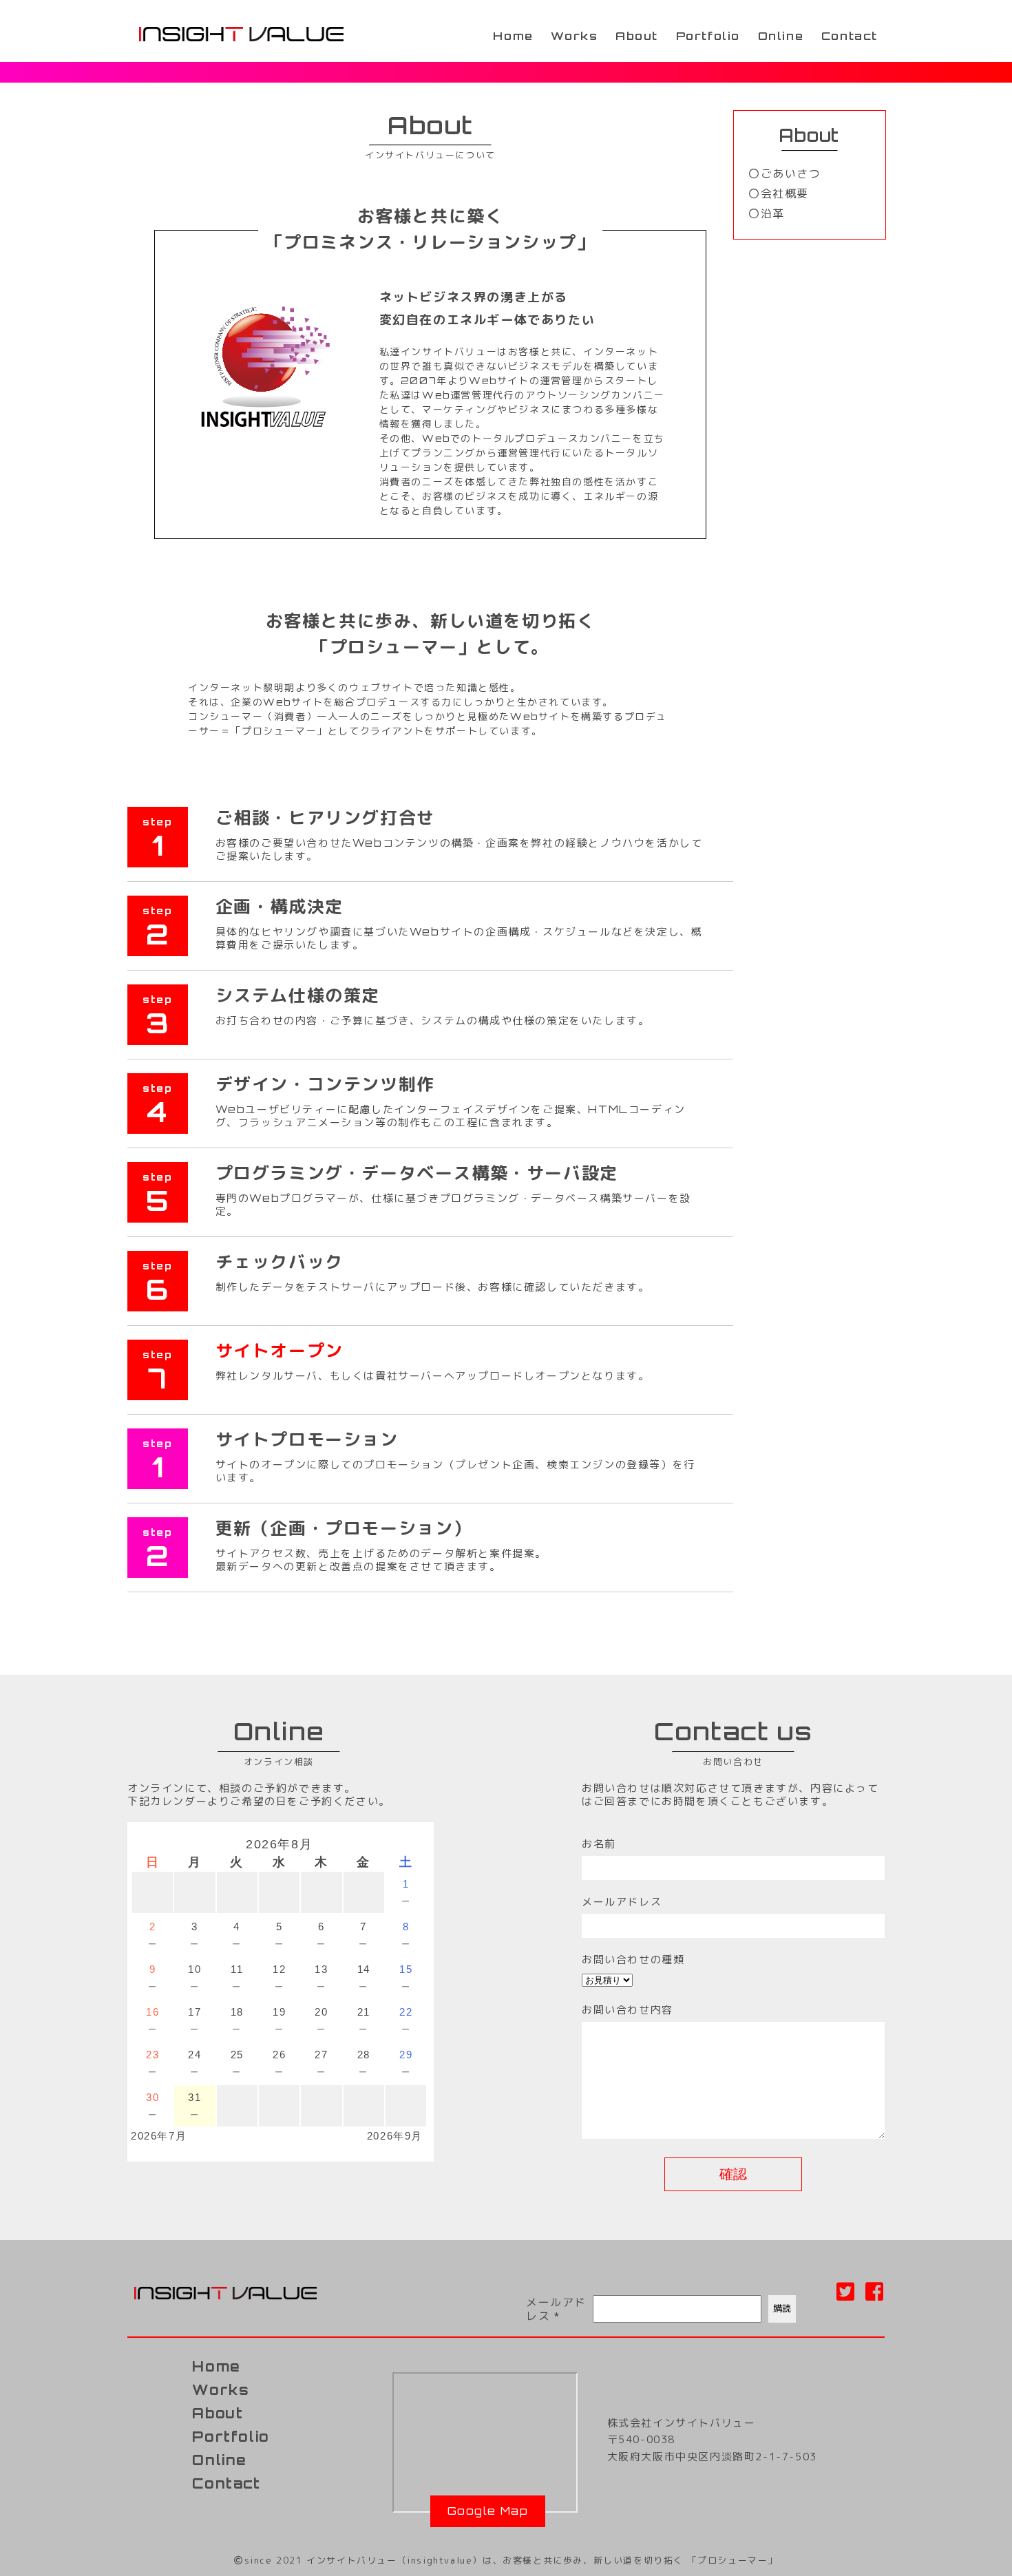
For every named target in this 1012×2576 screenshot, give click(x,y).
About (637, 36)
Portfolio (708, 36)
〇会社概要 (779, 193)
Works (574, 36)
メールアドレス (556, 2309)
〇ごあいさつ (785, 173)
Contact (850, 36)
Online (781, 36)
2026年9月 (395, 2136)
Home (513, 36)
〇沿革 (767, 213)
